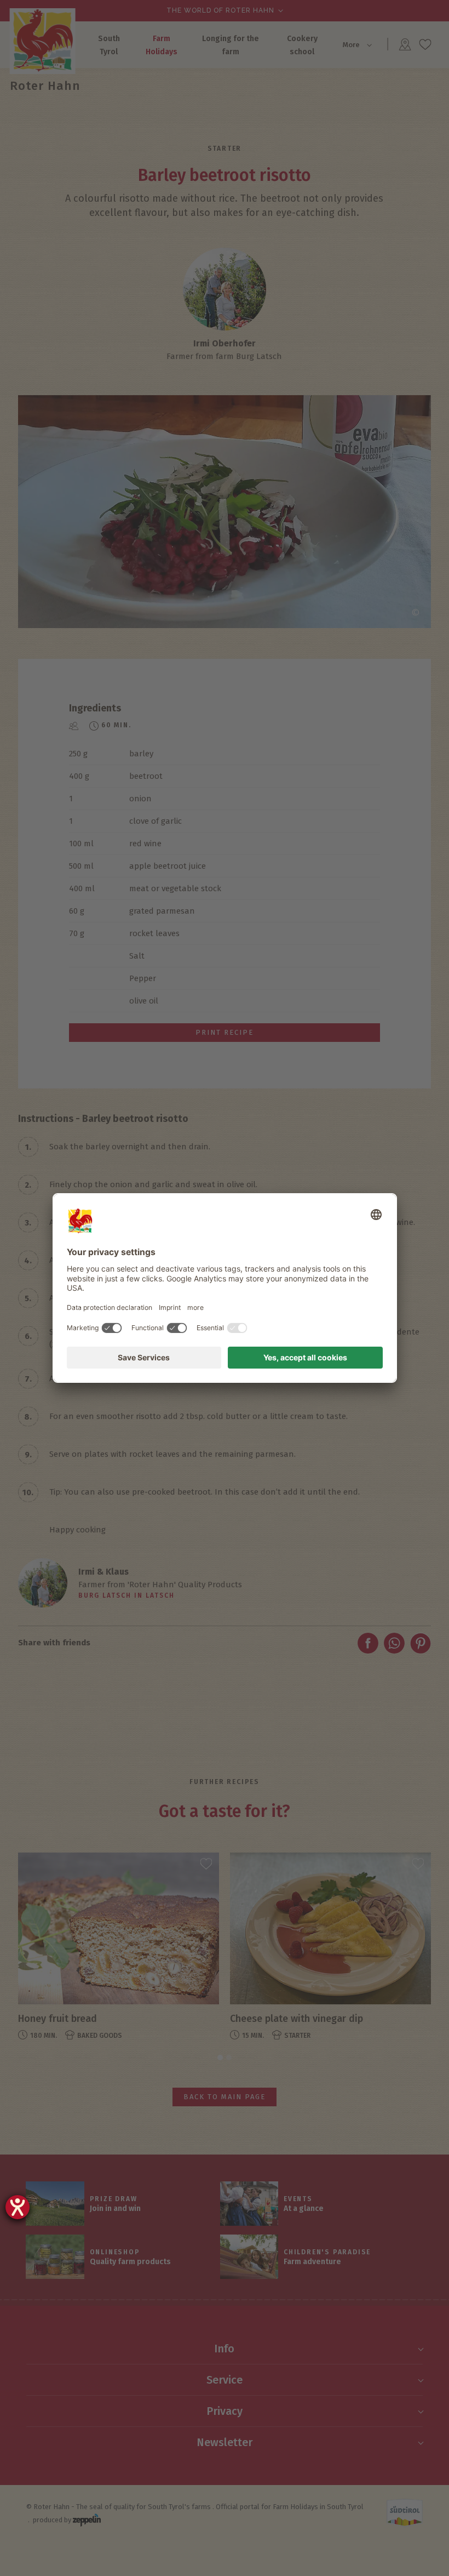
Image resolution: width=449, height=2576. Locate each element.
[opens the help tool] (18, 2207)
